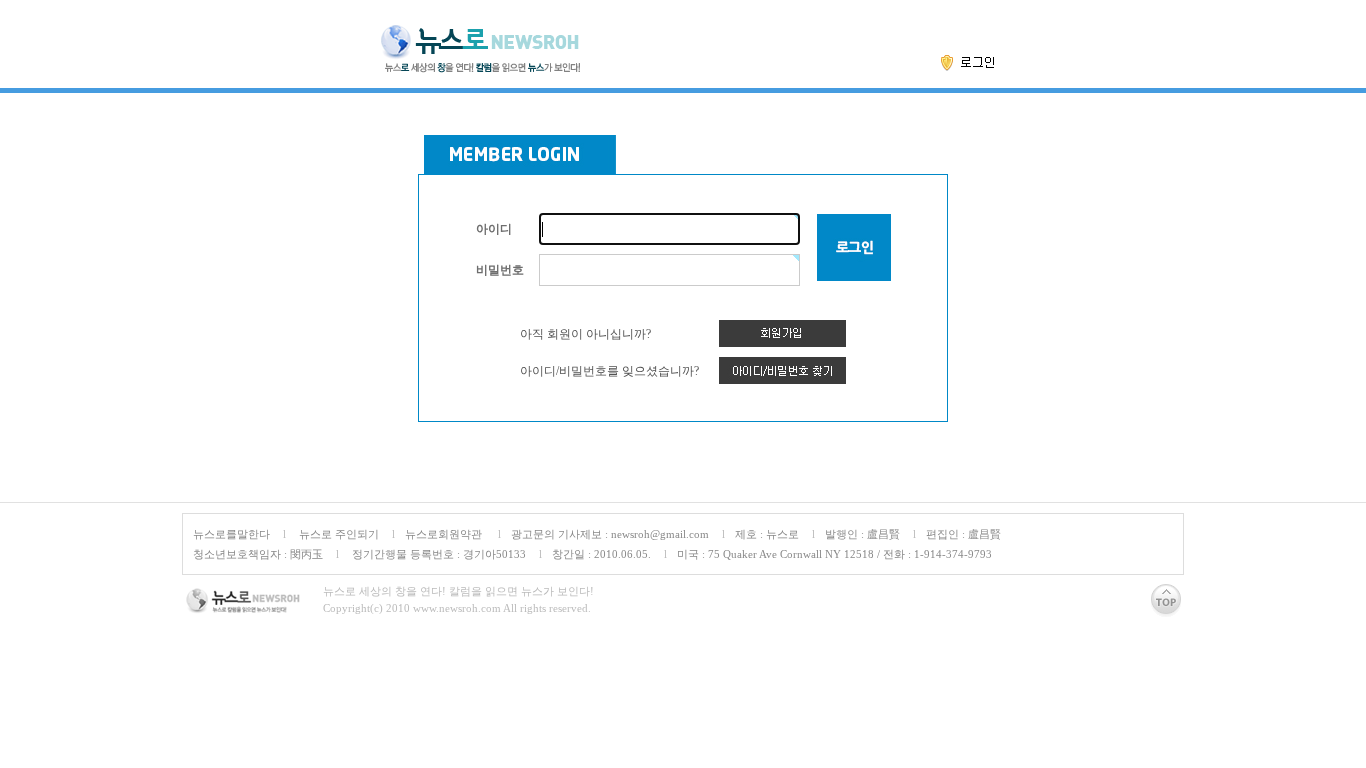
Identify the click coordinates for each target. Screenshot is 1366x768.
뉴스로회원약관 (445, 534)
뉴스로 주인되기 (337, 534)
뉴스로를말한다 (231, 534)
